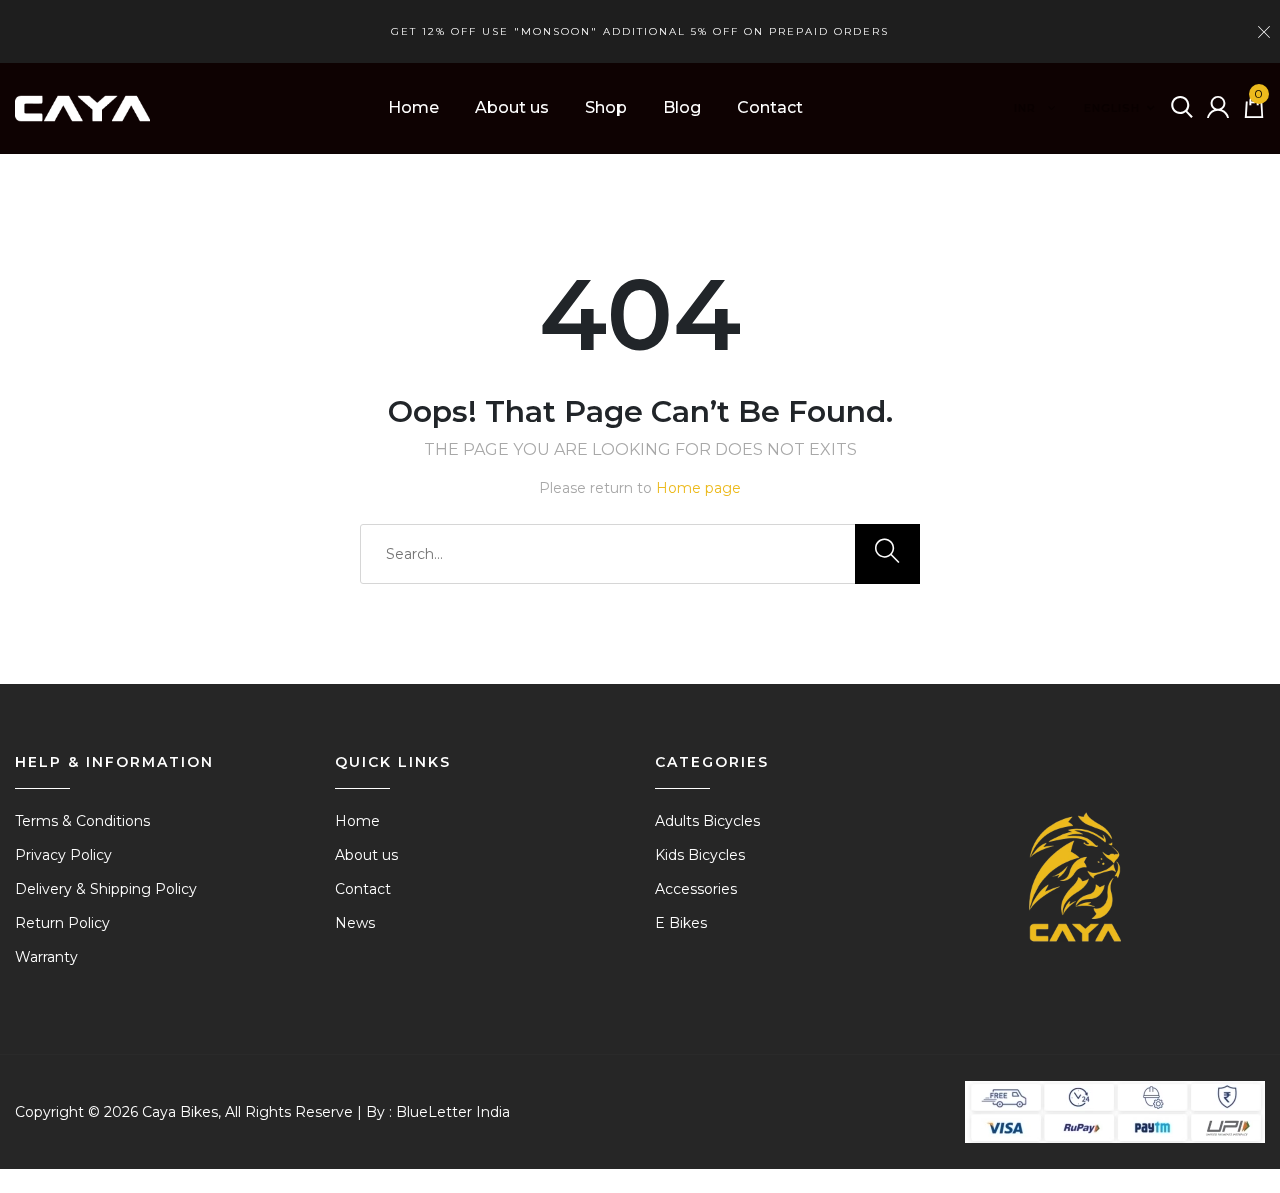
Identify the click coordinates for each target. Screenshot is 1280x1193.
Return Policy (62, 923)
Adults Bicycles (707, 821)
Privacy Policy (63, 855)
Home (413, 107)
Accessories (696, 889)
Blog (682, 107)
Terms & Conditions (82, 821)
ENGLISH (1112, 108)
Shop (606, 107)
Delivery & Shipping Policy (106, 889)
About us (512, 107)
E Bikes (681, 923)
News (355, 923)
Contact (770, 107)
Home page (698, 488)
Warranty (46, 957)
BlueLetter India (453, 1112)
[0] (1254, 112)
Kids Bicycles (700, 855)
